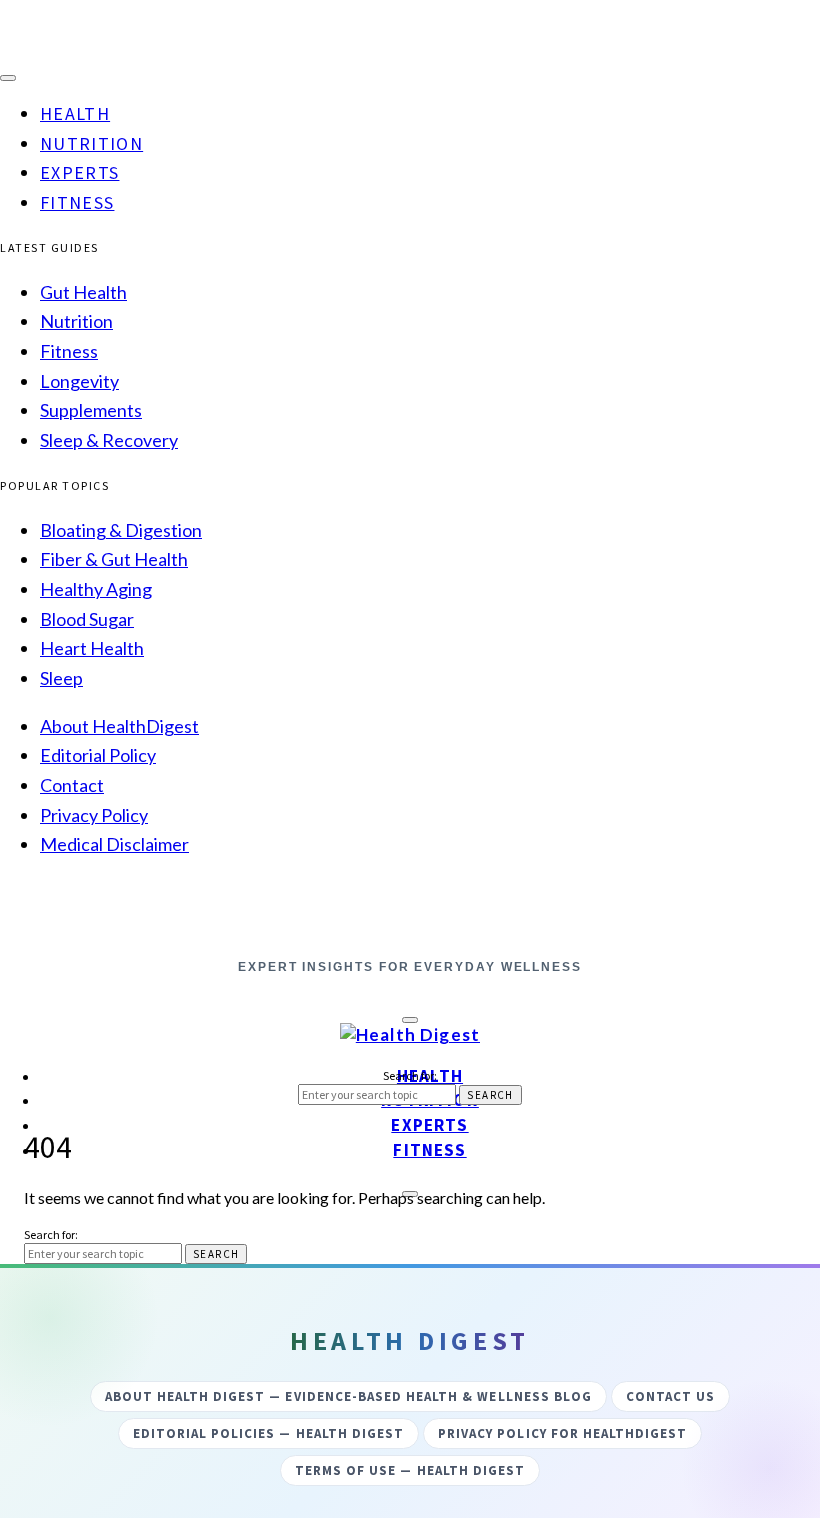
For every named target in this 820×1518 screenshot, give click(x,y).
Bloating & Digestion (121, 530)
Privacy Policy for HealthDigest (562, 1433)
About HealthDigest (119, 726)
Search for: (410, 1075)
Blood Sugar (87, 619)
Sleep (61, 678)
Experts (79, 172)
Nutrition (91, 143)
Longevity (79, 381)
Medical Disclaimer (114, 844)
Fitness (77, 202)
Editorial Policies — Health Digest (268, 1433)
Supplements (91, 410)
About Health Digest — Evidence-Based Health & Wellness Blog (348, 1396)
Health (75, 113)
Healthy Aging (96, 589)
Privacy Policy (94, 815)
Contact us (670, 1396)
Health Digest (410, 932)
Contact (72, 785)
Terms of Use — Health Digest (410, 1470)
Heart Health (92, 648)
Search (490, 1095)
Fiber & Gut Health (114, 559)
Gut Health (83, 292)
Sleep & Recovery (109, 440)
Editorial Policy (98, 755)
